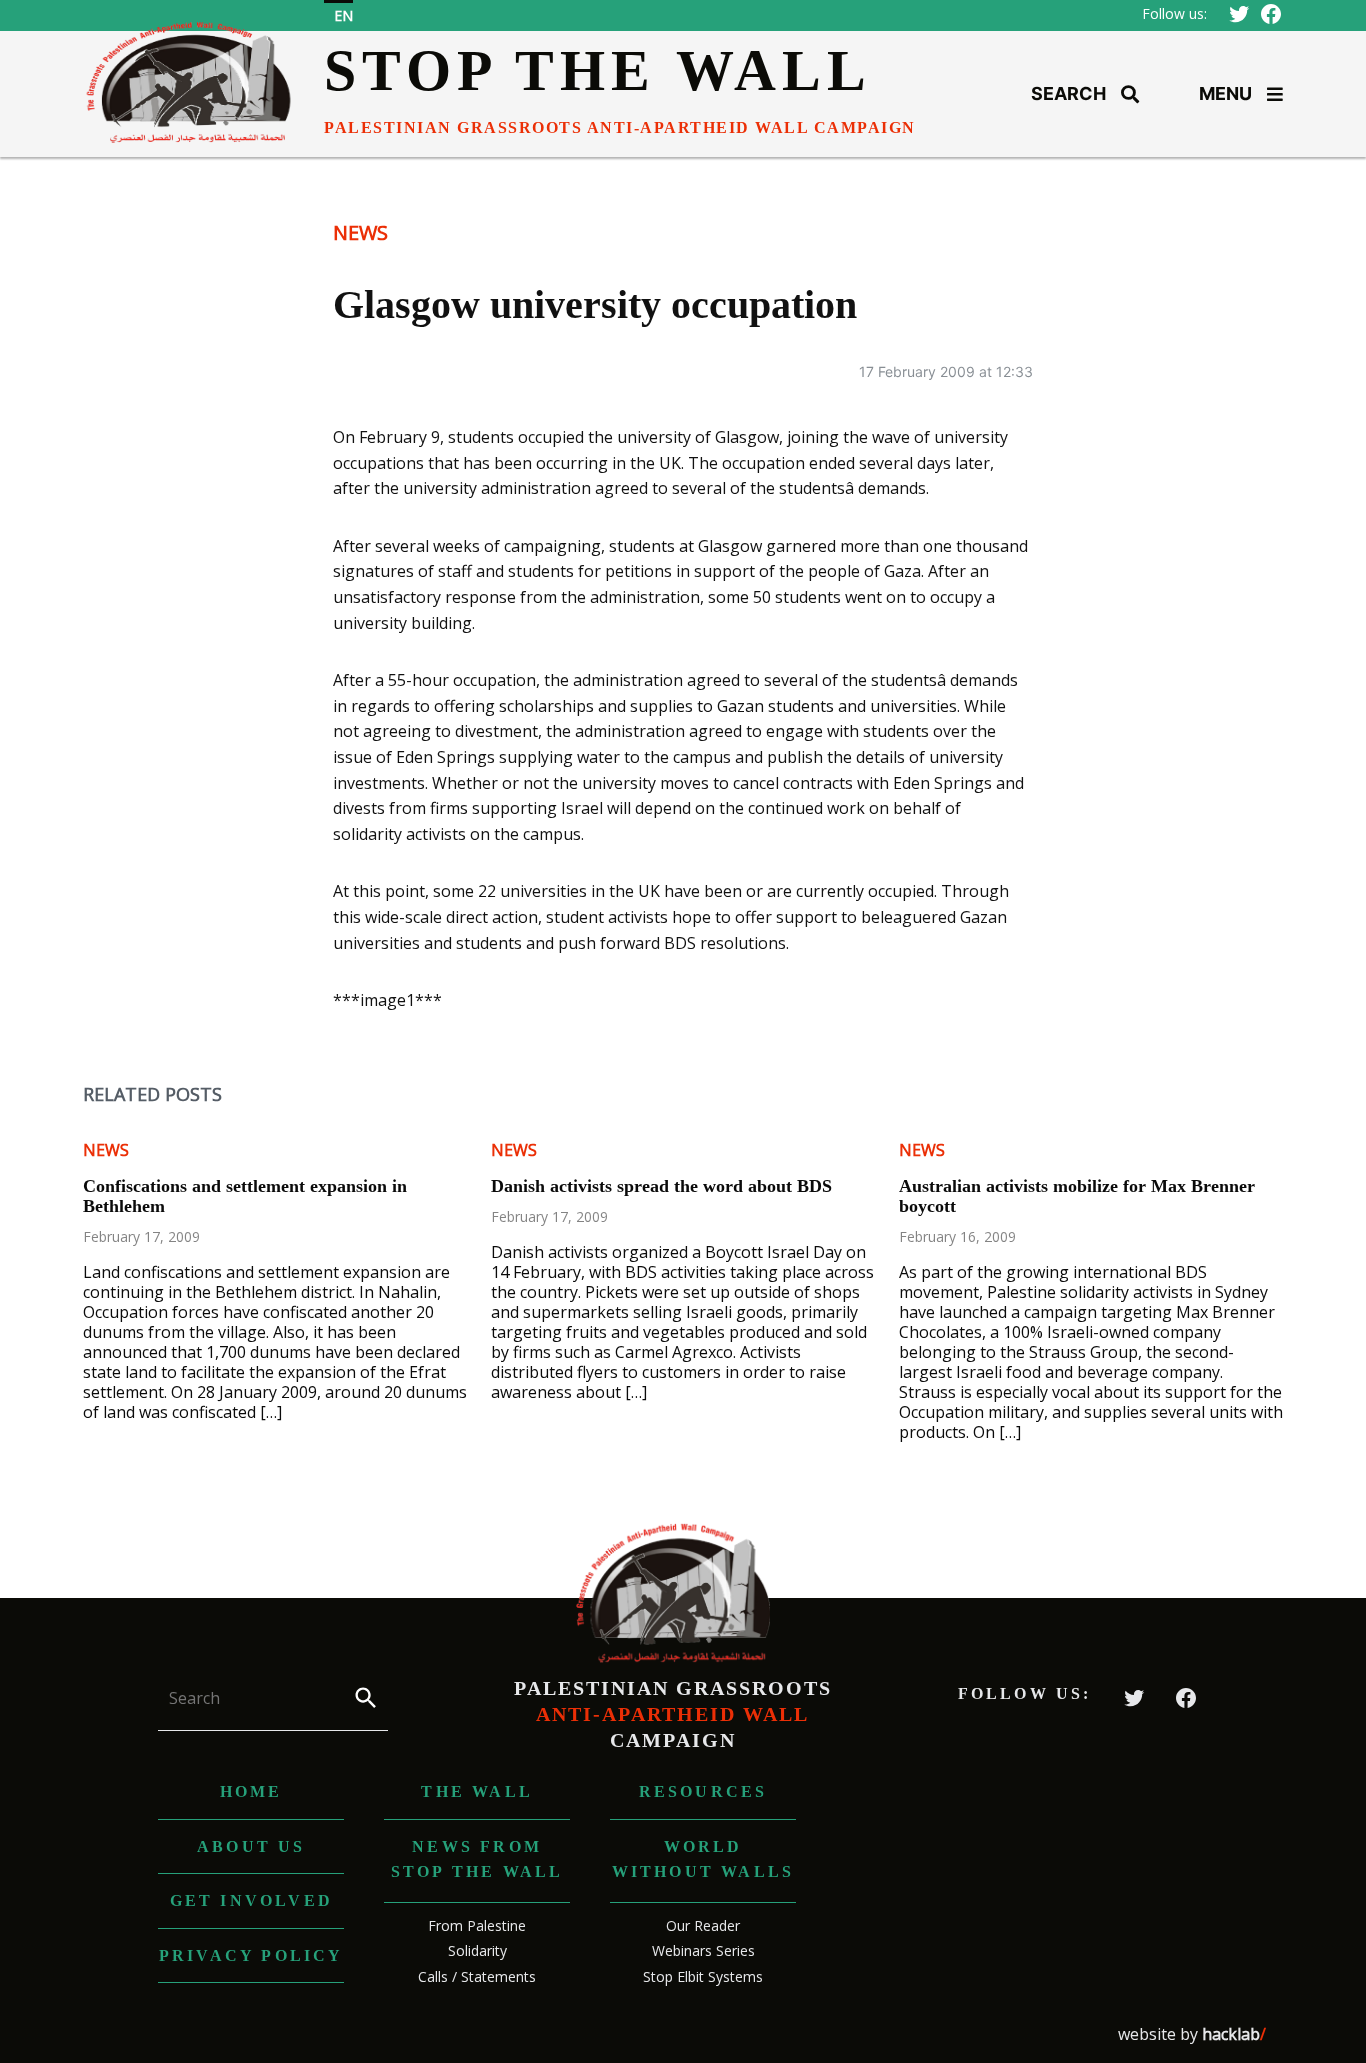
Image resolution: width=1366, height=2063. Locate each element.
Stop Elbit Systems (703, 1976)
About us (251, 1846)
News (360, 232)
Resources (703, 1791)
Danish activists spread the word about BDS (661, 1186)
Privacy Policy (251, 1955)
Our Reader (703, 1925)
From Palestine (477, 1925)
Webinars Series (703, 1950)
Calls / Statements (477, 1976)
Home (251, 1791)
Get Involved (251, 1900)
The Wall (477, 1791)
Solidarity (477, 1950)
